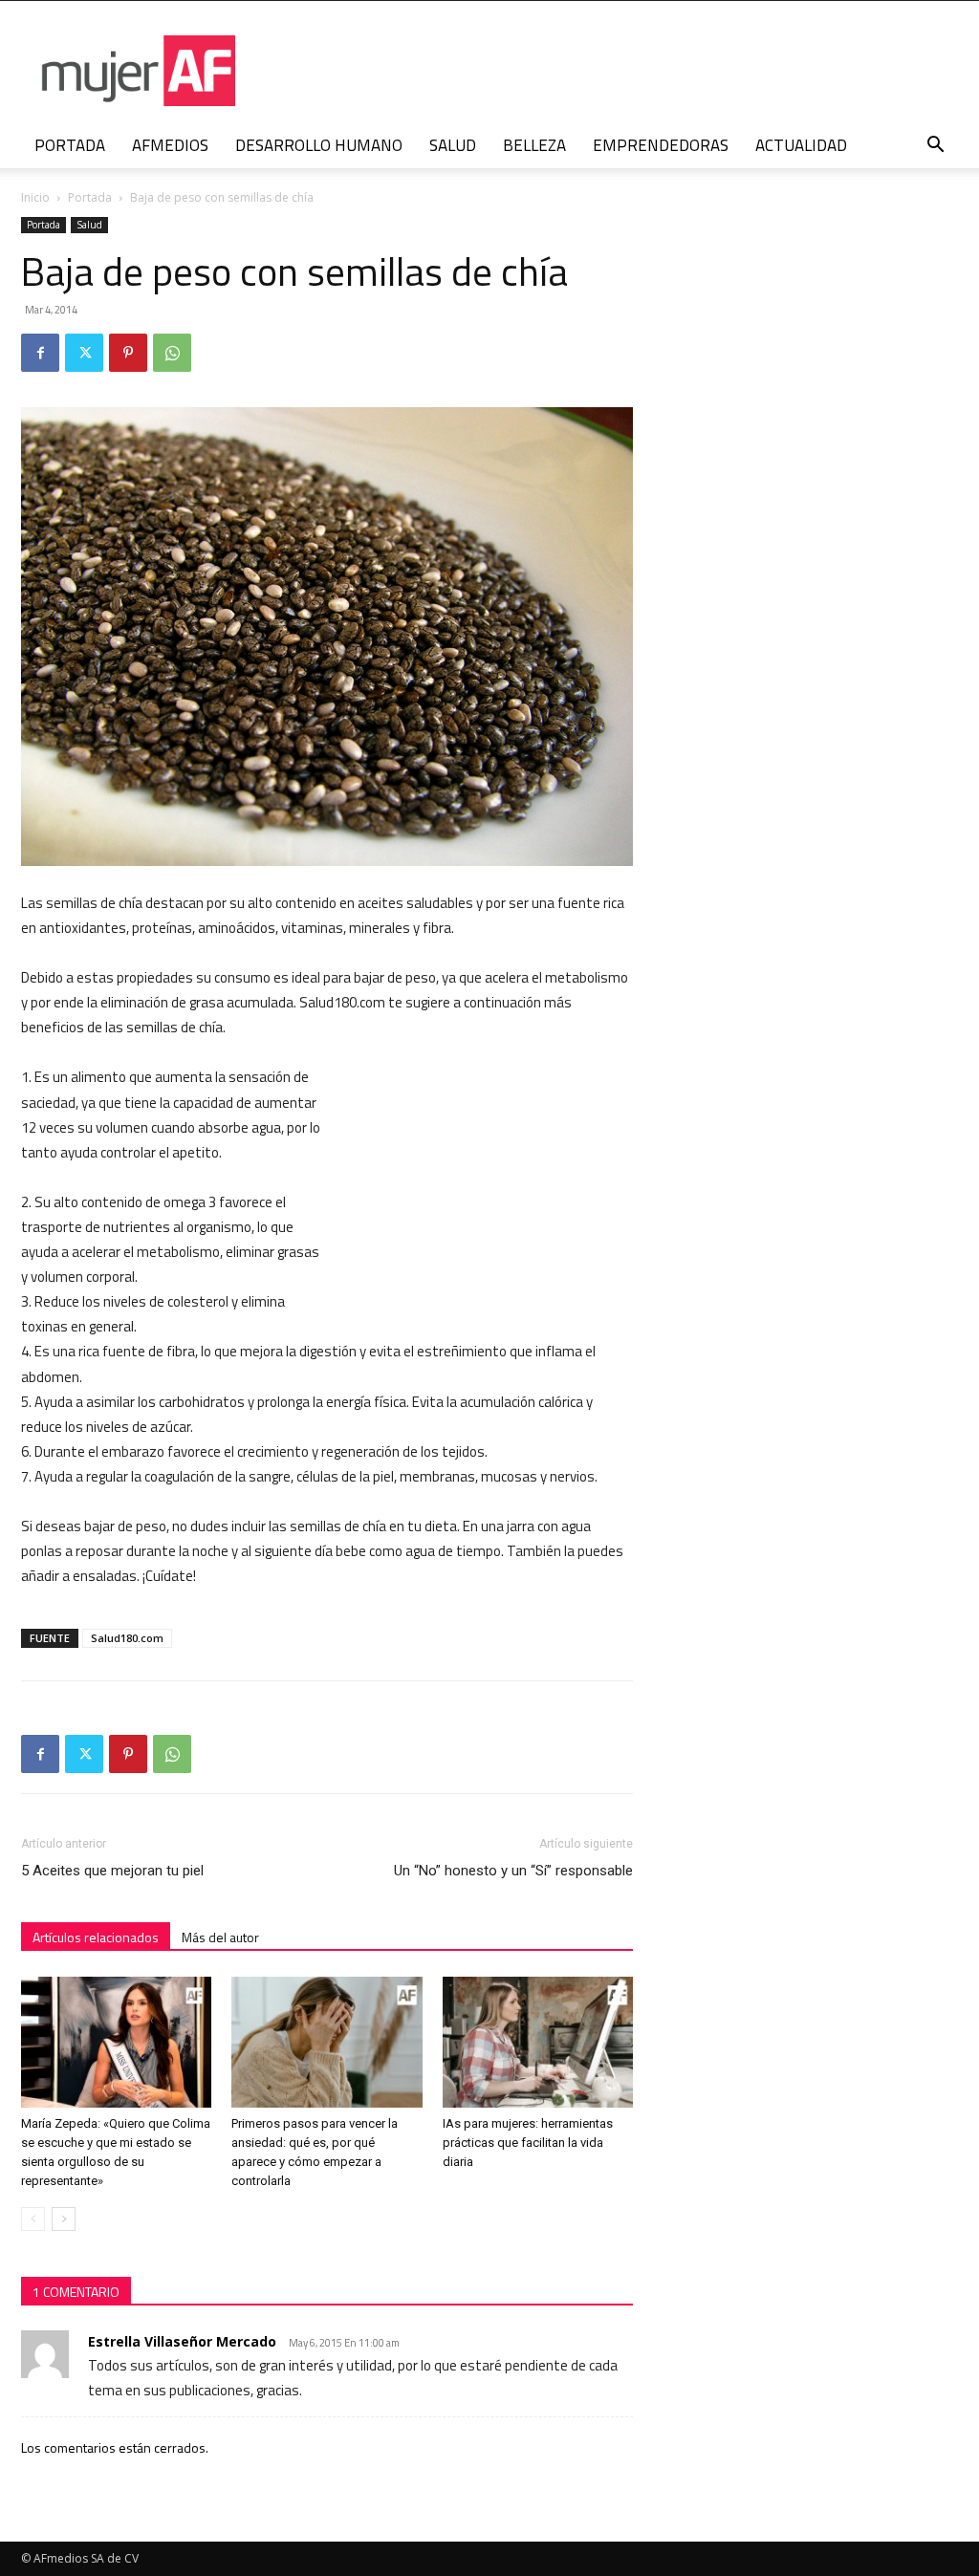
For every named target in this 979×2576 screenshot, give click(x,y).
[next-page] (64, 2219)
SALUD (453, 145)
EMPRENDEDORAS (661, 145)
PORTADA (70, 145)
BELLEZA (534, 145)
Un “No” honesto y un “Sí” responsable (513, 1871)
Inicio (35, 197)
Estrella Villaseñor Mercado (182, 2341)
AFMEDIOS (170, 145)
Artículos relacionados (96, 1937)
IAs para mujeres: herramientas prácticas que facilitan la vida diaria (528, 2143)
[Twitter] (84, 353)
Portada (90, 197)
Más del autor (220, 1937)
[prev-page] (33, 2219)
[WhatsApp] (172, 353)
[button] (935, 147)
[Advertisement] (489, 1190)
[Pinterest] (128, 353)
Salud (89, 225)
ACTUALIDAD (801, 145)
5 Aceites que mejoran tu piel (112, 1871)
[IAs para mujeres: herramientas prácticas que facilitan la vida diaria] (538, 2042)
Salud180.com (127, 1638)
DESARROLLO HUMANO (319, 145)
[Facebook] (40, 353)
